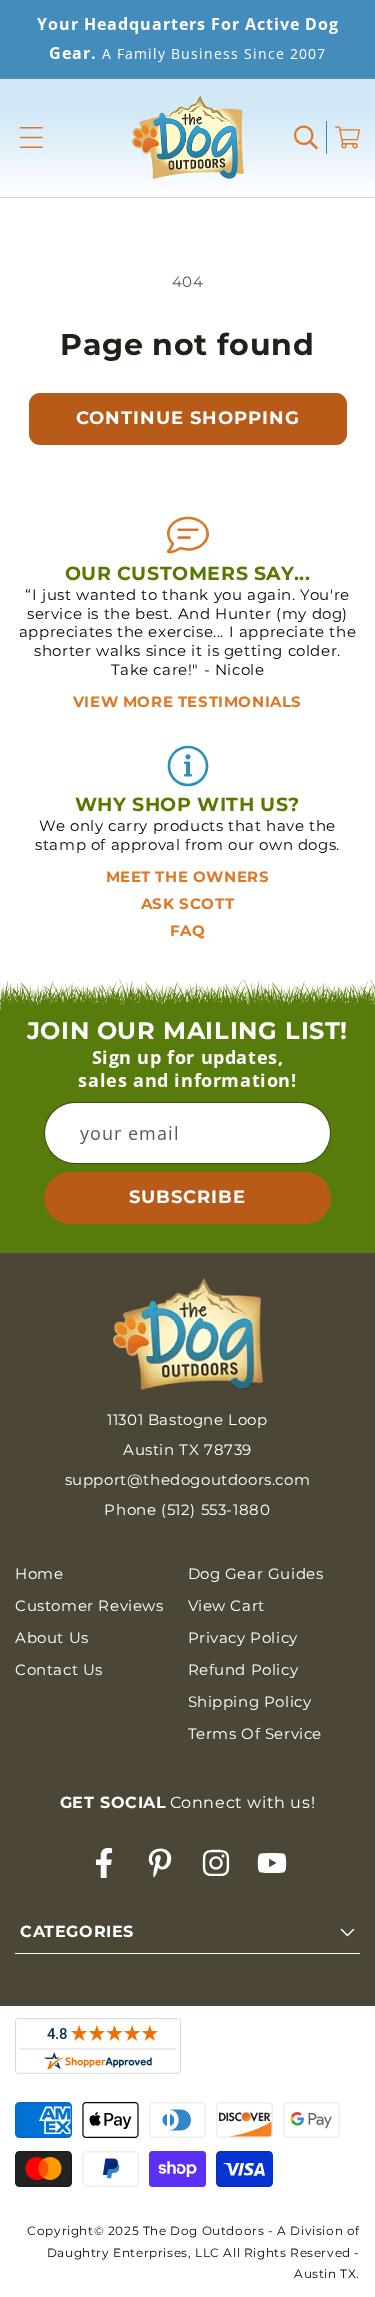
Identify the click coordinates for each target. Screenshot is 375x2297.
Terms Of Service (255, 1733)
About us (52, 1637)
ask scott (187, 903)
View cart (226, 1605)
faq (188, 930)
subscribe (187, 1197)
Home (39, 1573)
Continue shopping (188, 418)
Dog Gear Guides (256, 1573)
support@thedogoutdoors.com (188, 1479)
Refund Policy (243, 1669)
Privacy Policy (243, 1637)
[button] (31, 137)
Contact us (59, 1669)
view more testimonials (187, 701)
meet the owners (188, 876)
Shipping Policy (250, 1701)
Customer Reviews (89, 1605)
